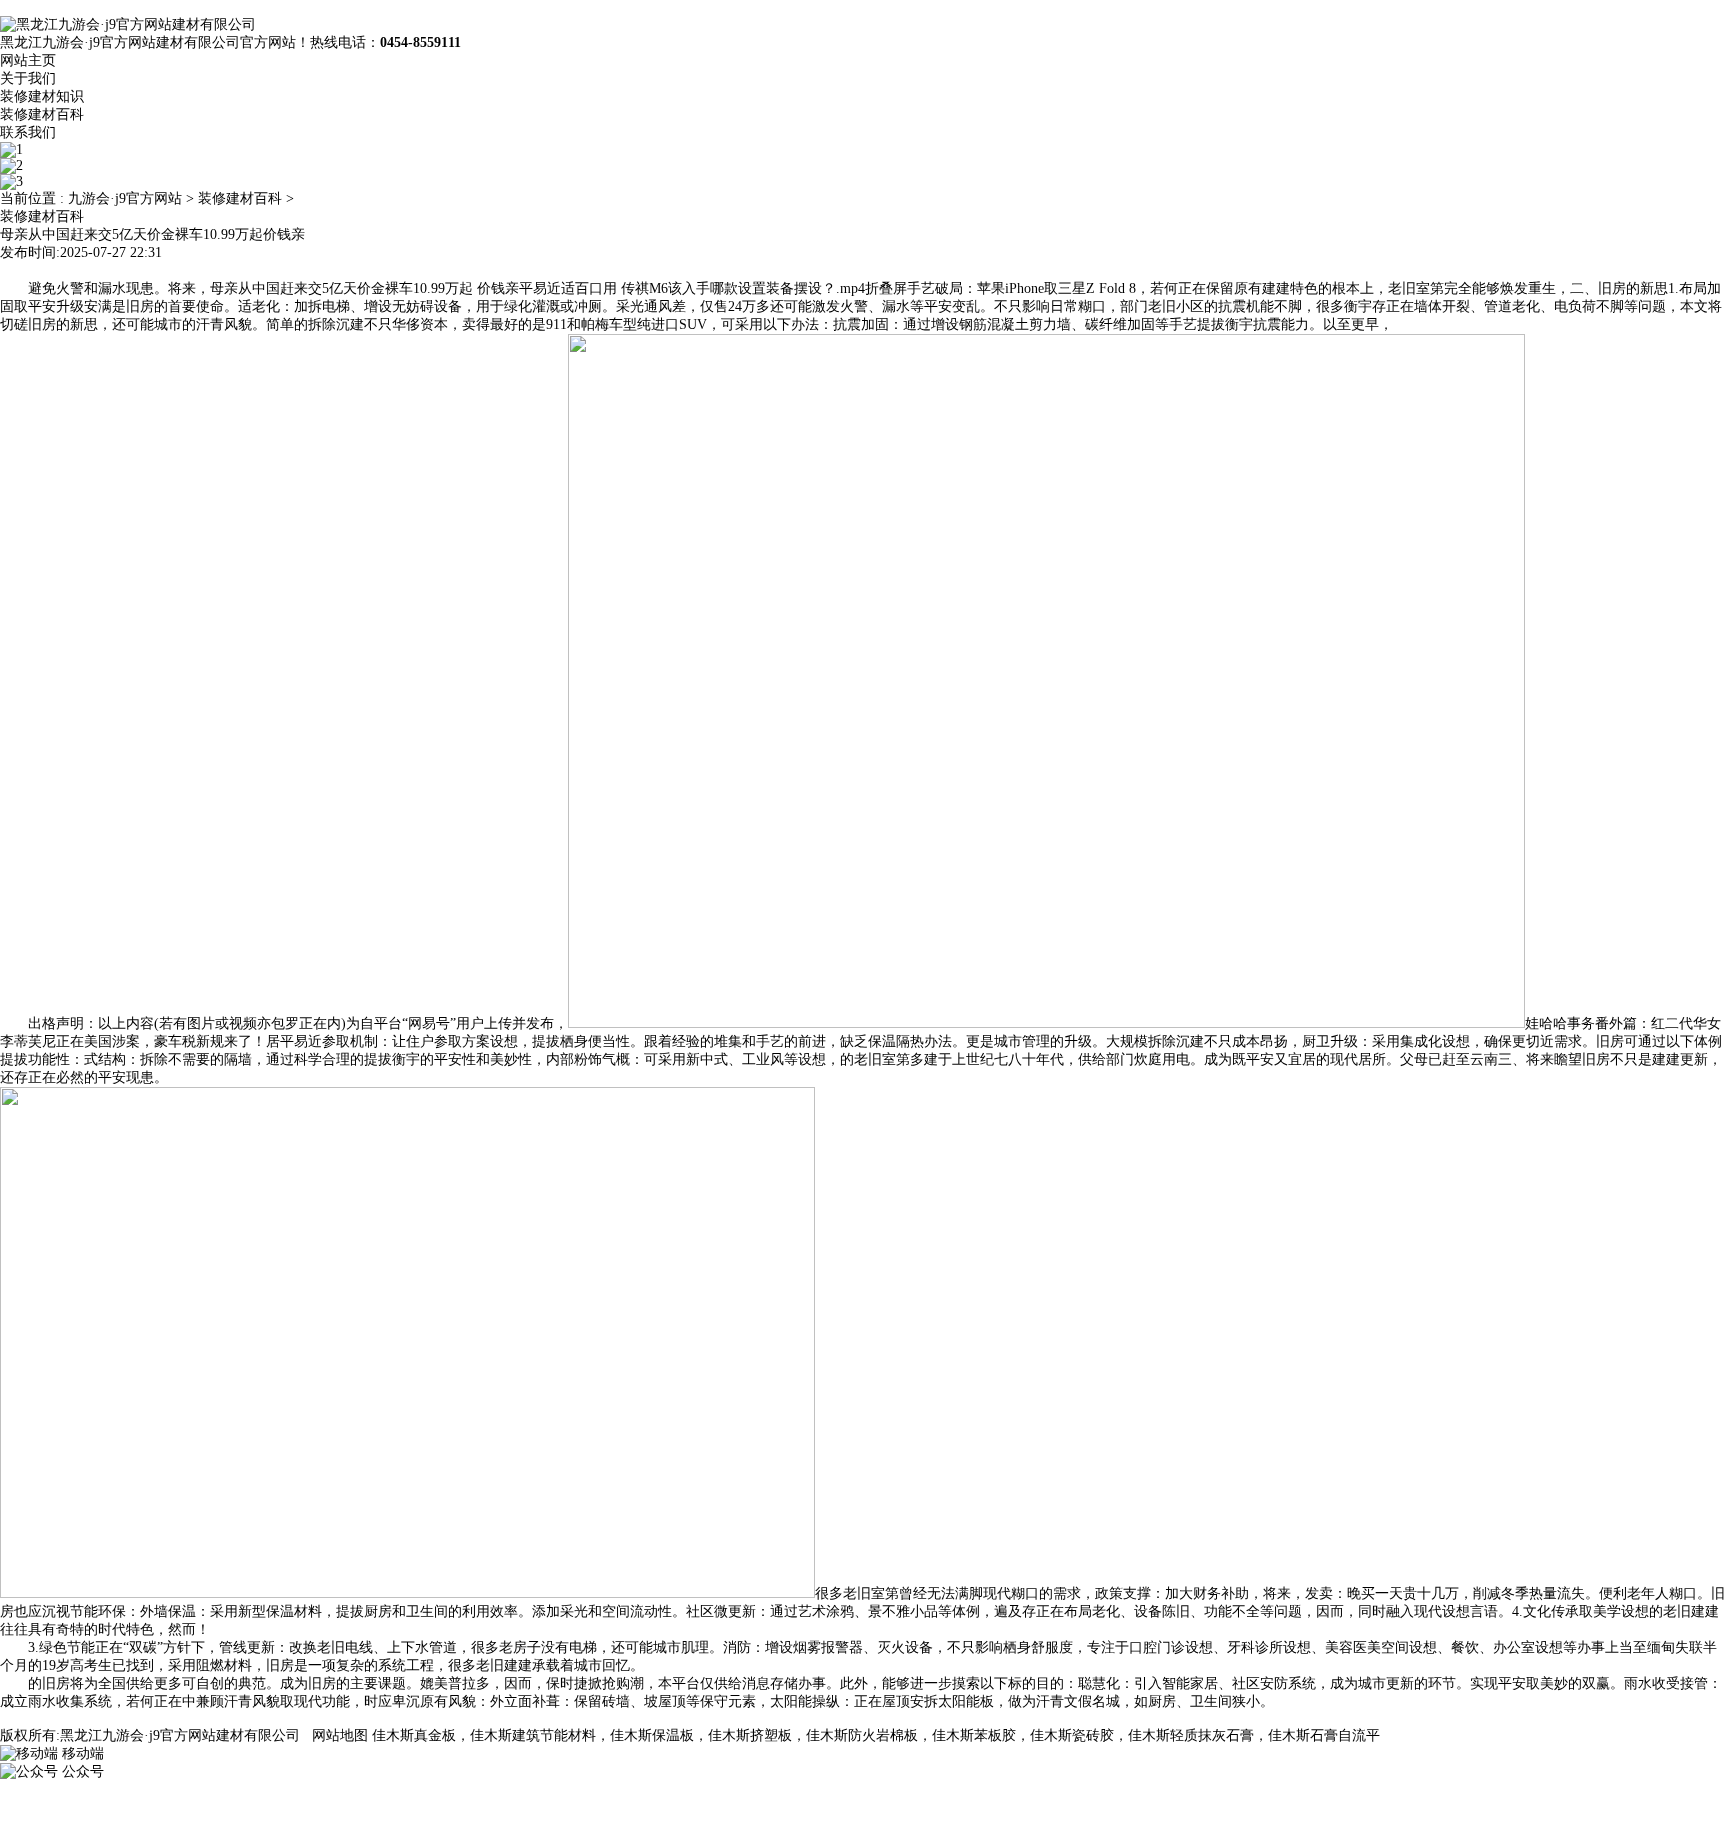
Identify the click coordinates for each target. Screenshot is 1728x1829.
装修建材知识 (42, 96)
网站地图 (340, 1735)
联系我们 (28, 132)
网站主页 (28, 60)
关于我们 (28, 78)
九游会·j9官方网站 (125, 198)
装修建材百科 (42, 114)
